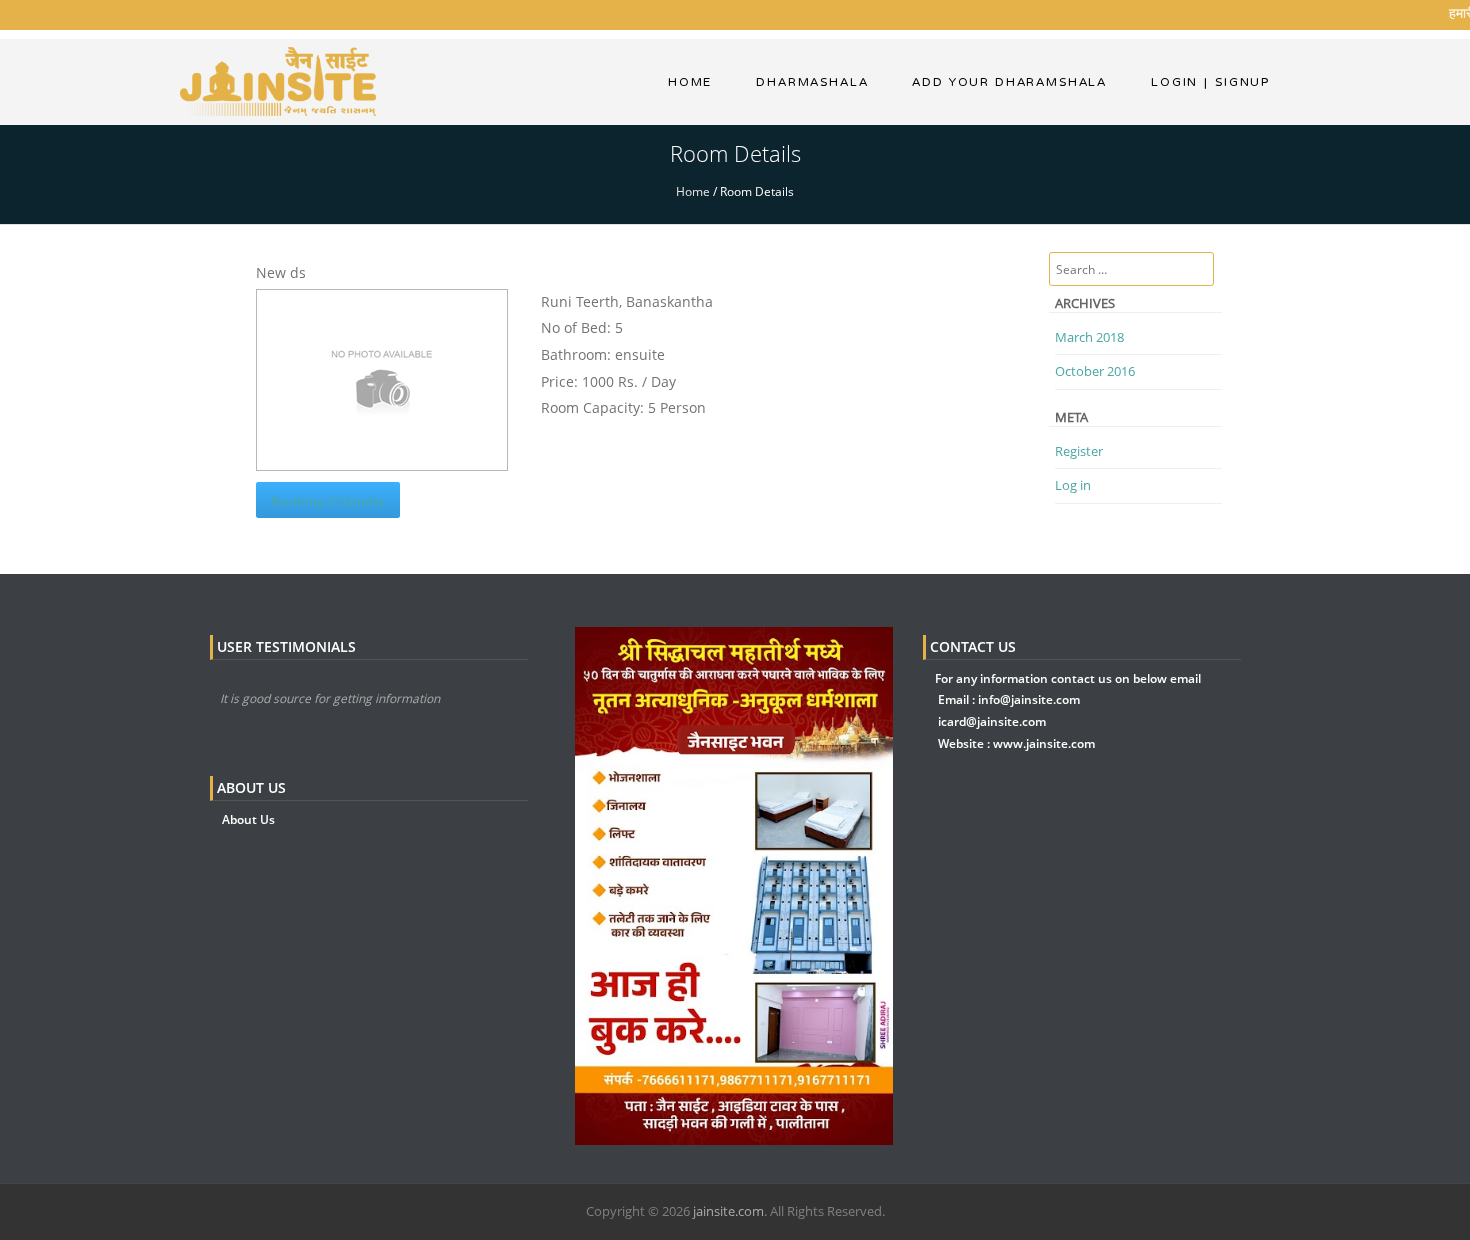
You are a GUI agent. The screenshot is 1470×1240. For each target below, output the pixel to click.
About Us (248, 819)
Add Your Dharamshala (1009, 82)
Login (1174, 82)
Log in (1073, 485)
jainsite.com (728, 1211)
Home (690, 82)
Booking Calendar (328, 500)
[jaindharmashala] (278, 79)
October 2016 (1095, 371)
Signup (1237, 82)
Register (1079, 451)
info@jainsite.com (1029, 699)
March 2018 (1089, 337)
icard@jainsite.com (992, 721)
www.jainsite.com (1044, 743)
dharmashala (812, 82)
